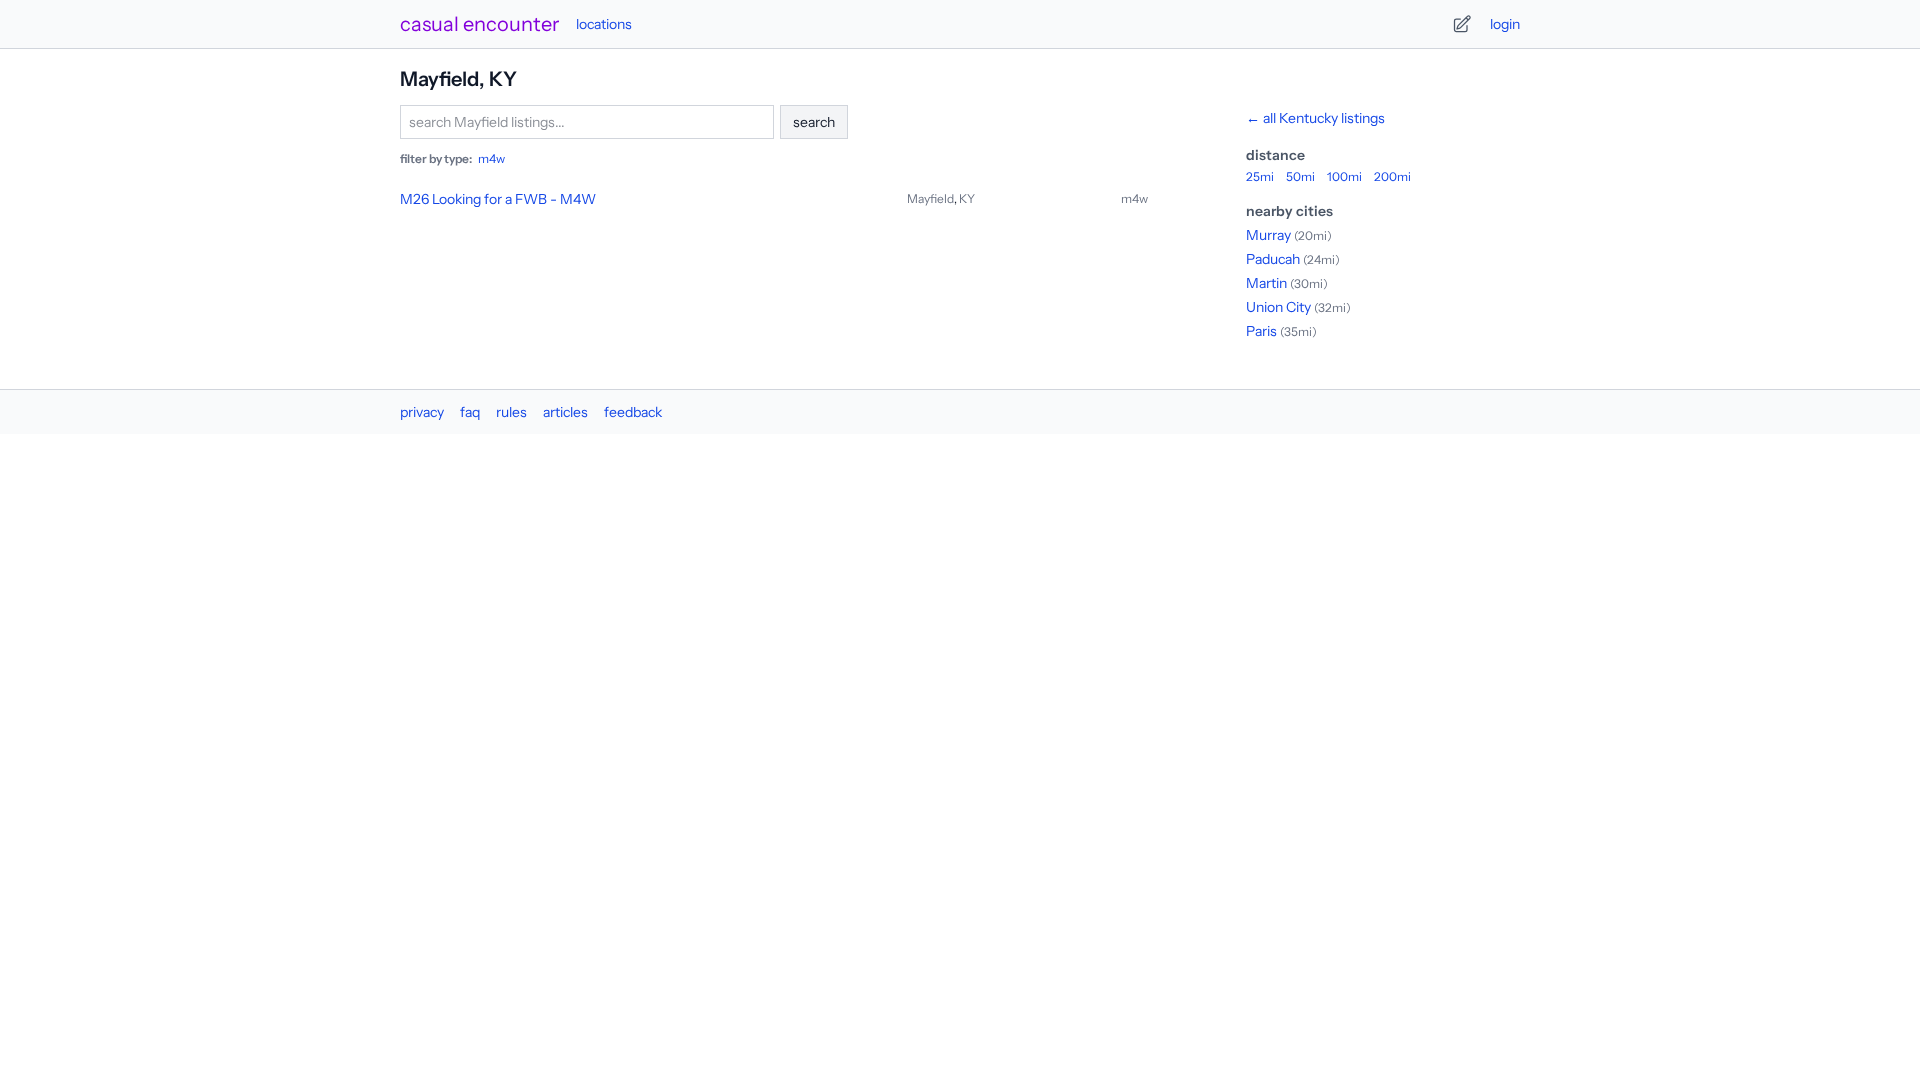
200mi (1392, 176)
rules (511, 412)
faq (470, 412)
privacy (422, 412)
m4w (491, 158)
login (1505, 24)
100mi (1344, 176)
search (814, 122)
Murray (1268, 235)
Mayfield (930, 198)
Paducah (1273, 259)
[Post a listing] (1462, 24)
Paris (1261, 331)
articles (565, 412)
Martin (1266, 283)
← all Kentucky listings (1315, 118)
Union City (1278, 307)
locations (604, 24)
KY (967, 198)
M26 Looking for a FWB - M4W (498, 199)
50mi (1300, 176)
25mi (1260, 176)
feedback (633, 412)
